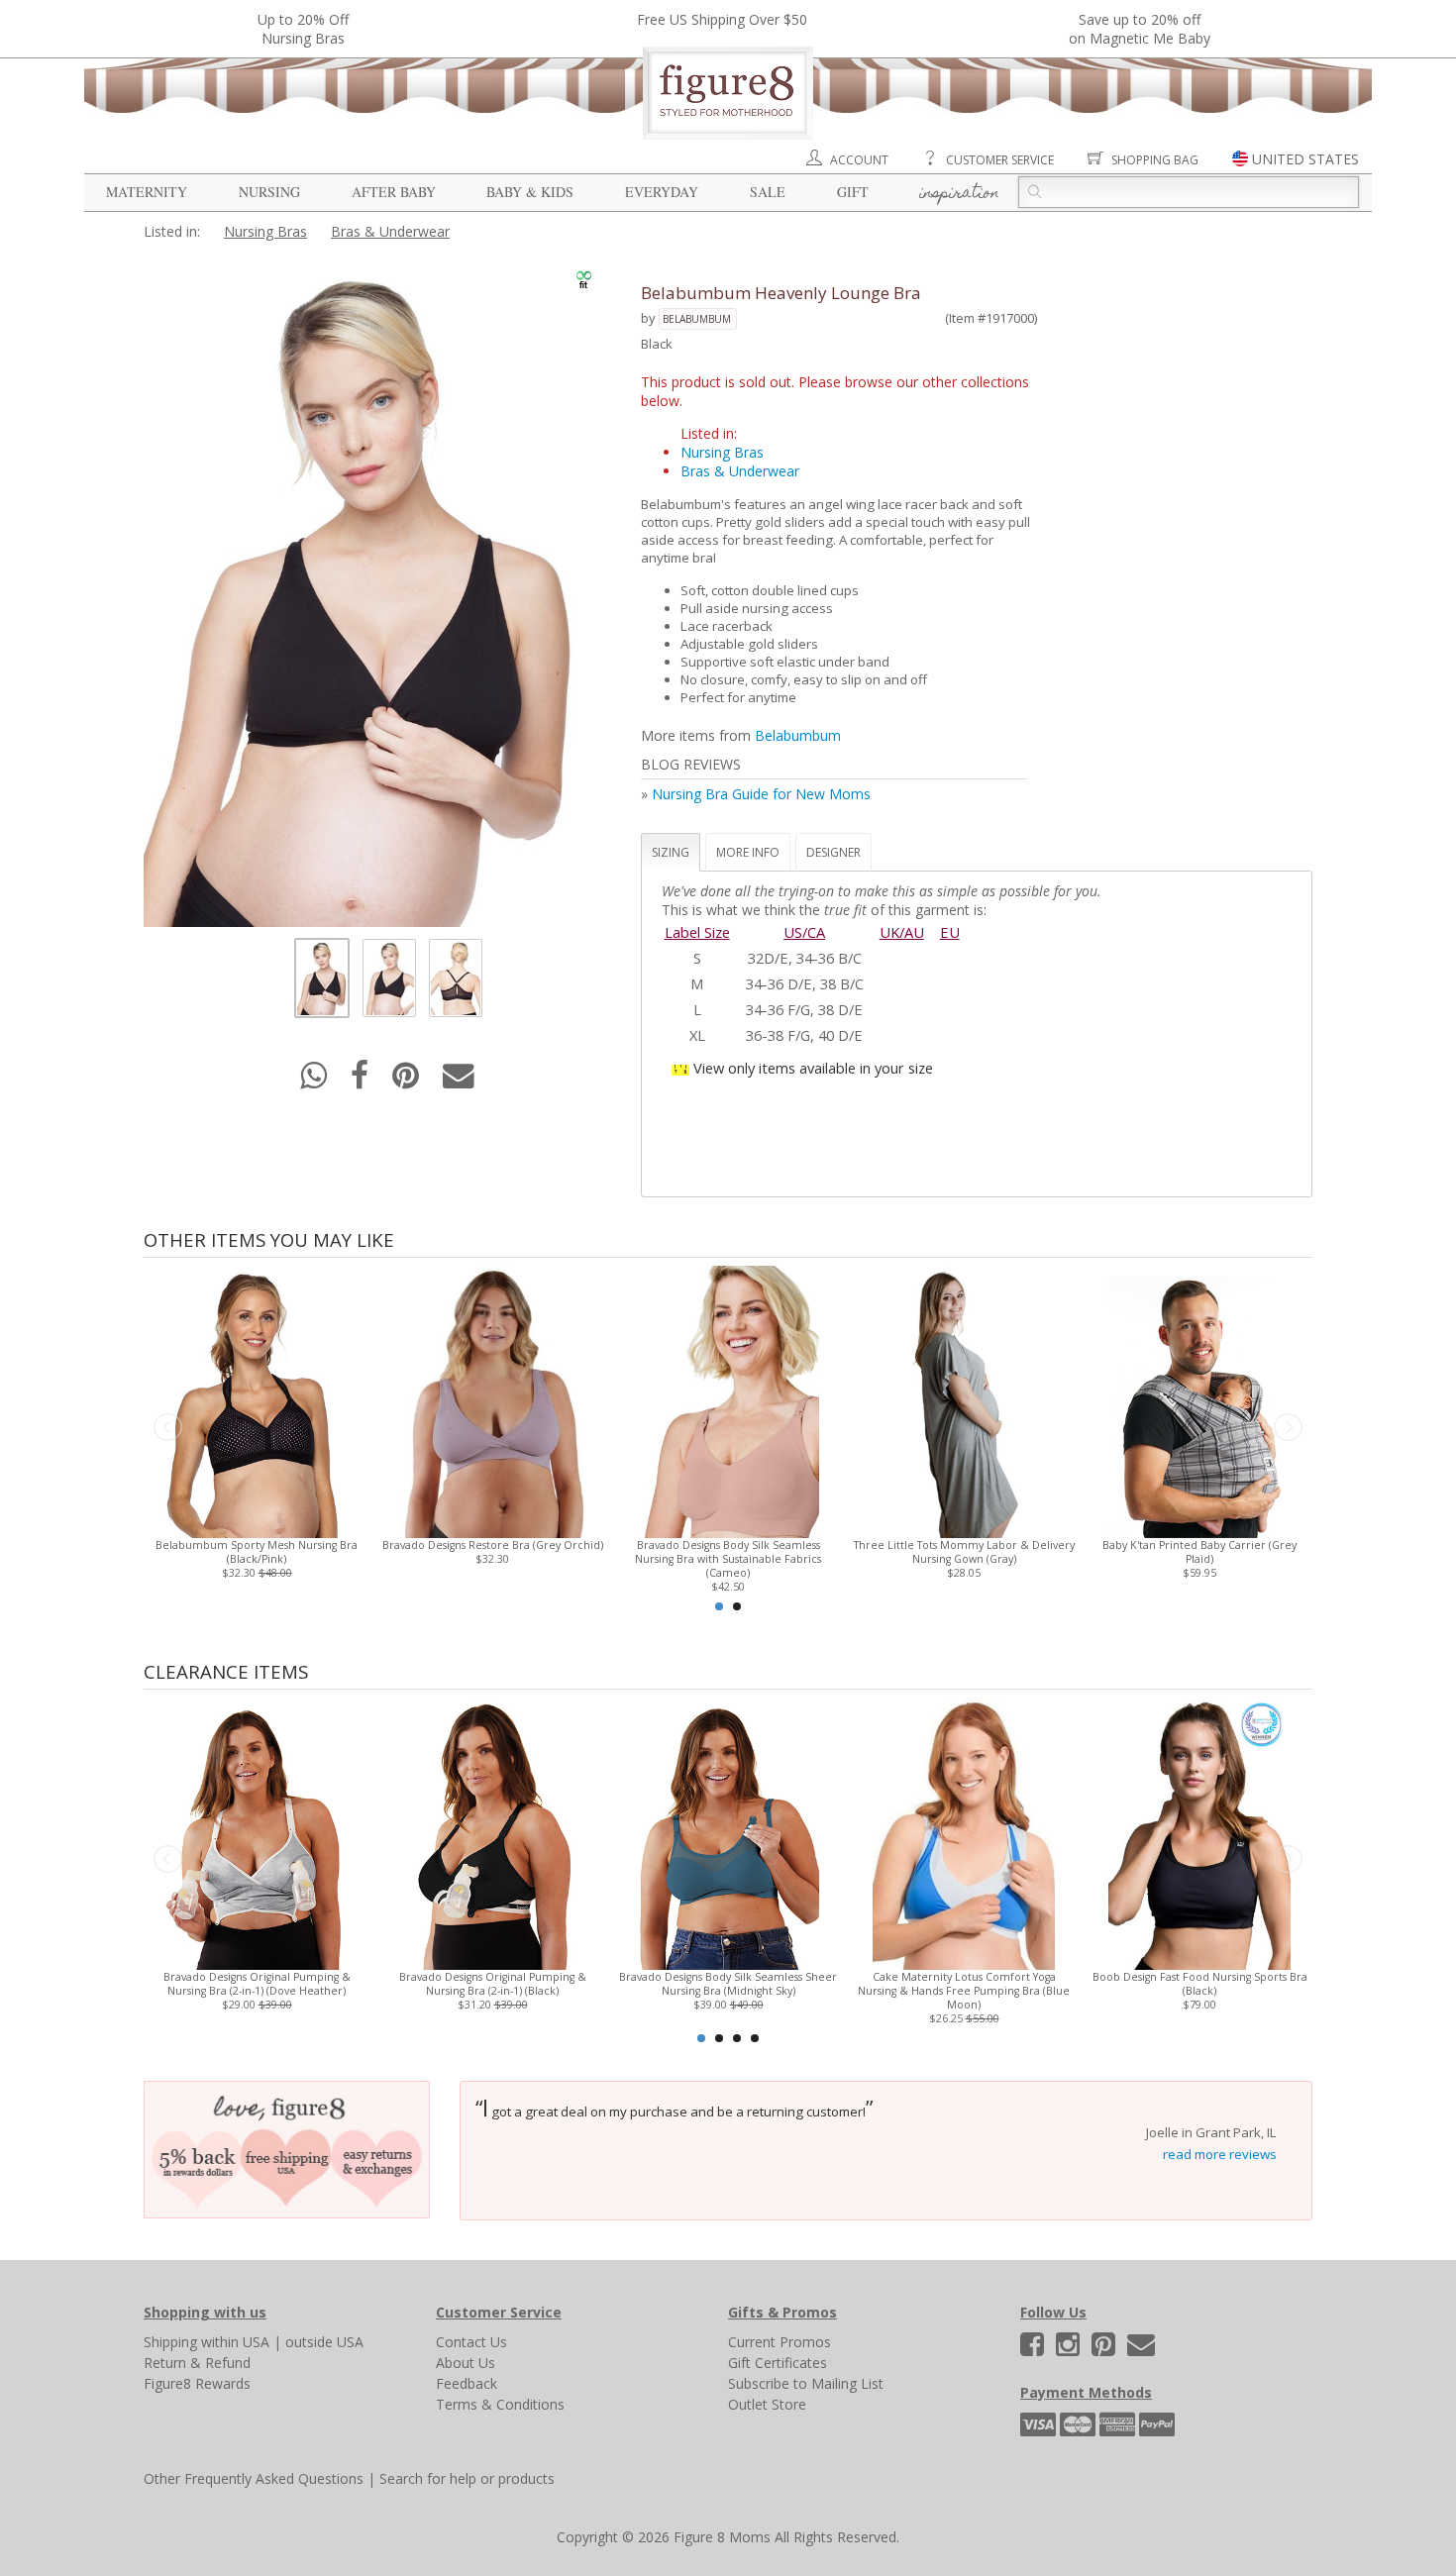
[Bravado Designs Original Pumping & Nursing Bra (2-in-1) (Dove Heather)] (256, 1832)
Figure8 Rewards (197, 2383)
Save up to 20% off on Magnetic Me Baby (1140, 29)
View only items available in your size (813, 1068)
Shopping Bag (1155, 160)
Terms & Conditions (500, 2404)
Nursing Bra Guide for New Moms (761, 794)
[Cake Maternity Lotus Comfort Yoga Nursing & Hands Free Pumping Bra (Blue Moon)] (963, 1832)
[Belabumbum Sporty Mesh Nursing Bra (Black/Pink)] (256, 1400)
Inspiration (959, 194)
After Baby (394, 192)
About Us (466, 2363)
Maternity (147, 192)
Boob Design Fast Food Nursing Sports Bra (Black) (1200, 1984)
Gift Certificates (778, 2363)
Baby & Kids (530, 192)
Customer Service (1000, 160)
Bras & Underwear (390, 231)
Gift (853, 192)
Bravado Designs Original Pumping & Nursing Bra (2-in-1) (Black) (493, 1984)
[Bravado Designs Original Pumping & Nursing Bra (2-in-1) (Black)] (492, 1832)
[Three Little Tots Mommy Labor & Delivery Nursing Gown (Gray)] (963, 1400)
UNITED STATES (1305, 159)
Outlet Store (767, 2404)
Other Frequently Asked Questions (254, 2478)
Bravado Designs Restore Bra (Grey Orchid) (493, 1545)
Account (859, 160)
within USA (235, 2342)
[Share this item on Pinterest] (408, 1081)
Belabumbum (697, 319)
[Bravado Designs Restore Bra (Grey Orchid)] (492, 1400)
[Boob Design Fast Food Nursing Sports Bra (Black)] (1199, 1832)
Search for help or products (467, 2478)
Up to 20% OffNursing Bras (303, 29)
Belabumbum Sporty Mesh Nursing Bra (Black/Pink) (257, 1552)
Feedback (467, 2383)
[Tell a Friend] (459, 1081)
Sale (768, 192)
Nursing (269, 192)
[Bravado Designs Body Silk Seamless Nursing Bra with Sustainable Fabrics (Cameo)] (728, 1400)
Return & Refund (197, 2363)
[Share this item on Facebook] (362, 1081)
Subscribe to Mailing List (806, 2383)
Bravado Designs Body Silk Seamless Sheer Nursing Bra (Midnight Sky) (728, 1984)
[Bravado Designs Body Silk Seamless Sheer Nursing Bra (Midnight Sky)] (728, 1832)
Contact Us (471, 2342)
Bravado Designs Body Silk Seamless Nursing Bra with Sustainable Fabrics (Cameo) (728, 1559)
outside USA (324, 2342)
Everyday (662, 192)
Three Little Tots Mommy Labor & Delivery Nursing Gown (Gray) (964, 1552)
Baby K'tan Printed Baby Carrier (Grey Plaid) (1199, 1552)
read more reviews (1220, 2154)
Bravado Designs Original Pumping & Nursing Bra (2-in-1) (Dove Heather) (257, 1984)
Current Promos (780, 2342)
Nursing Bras (265, 231)
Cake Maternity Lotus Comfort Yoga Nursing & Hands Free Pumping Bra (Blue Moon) (964, 1991)
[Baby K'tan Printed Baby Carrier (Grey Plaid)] (1199, 1400)
